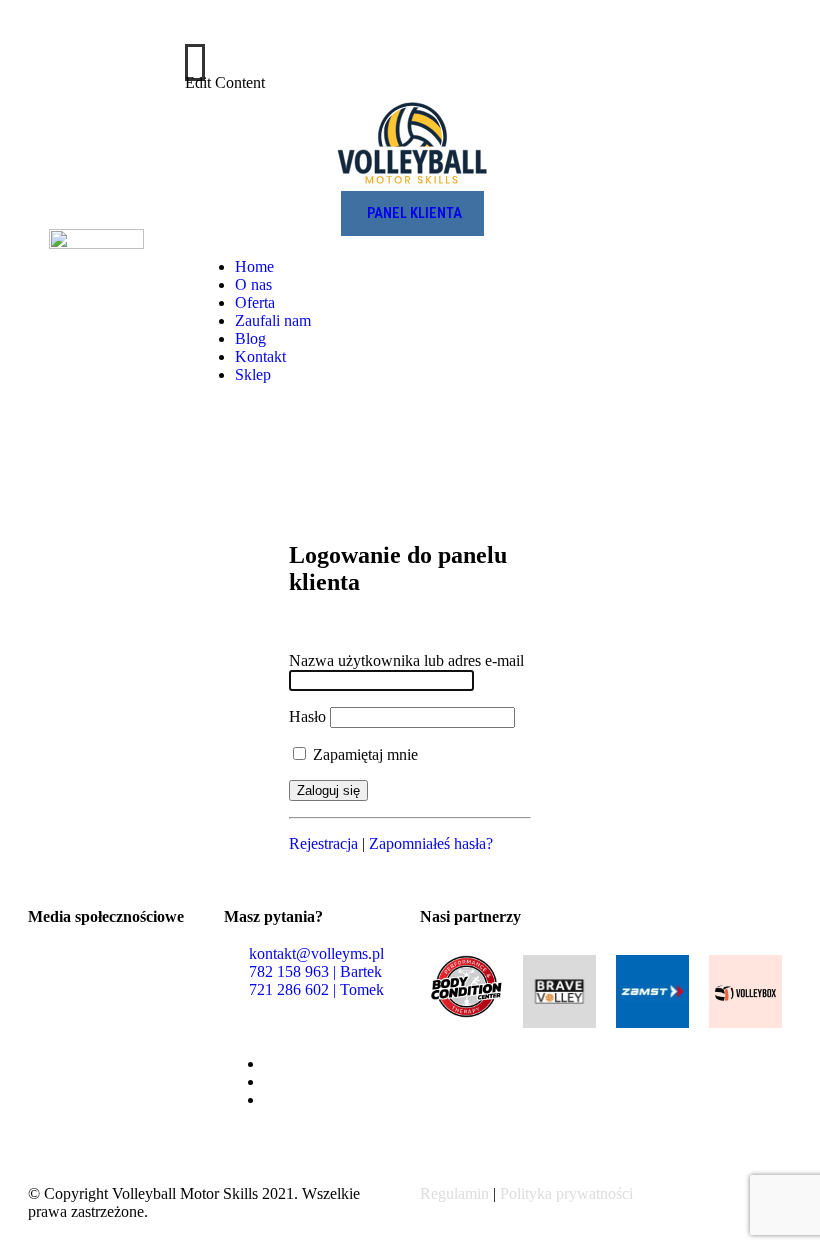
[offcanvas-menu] (785, 41)
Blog (250, 338)
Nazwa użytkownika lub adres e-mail (406, 660)
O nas (253, 284)
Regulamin (454, 1193)
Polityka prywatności (566, 1193)
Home (254, 266)
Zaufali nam (273, 320)
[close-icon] (195, 62)
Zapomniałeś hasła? (431, 843)
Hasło (307, 716)
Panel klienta (414, 213)
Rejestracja (323, 843)
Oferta (255, 302)
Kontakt (260, 356)
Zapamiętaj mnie (363, 754)
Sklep (253, 374)
